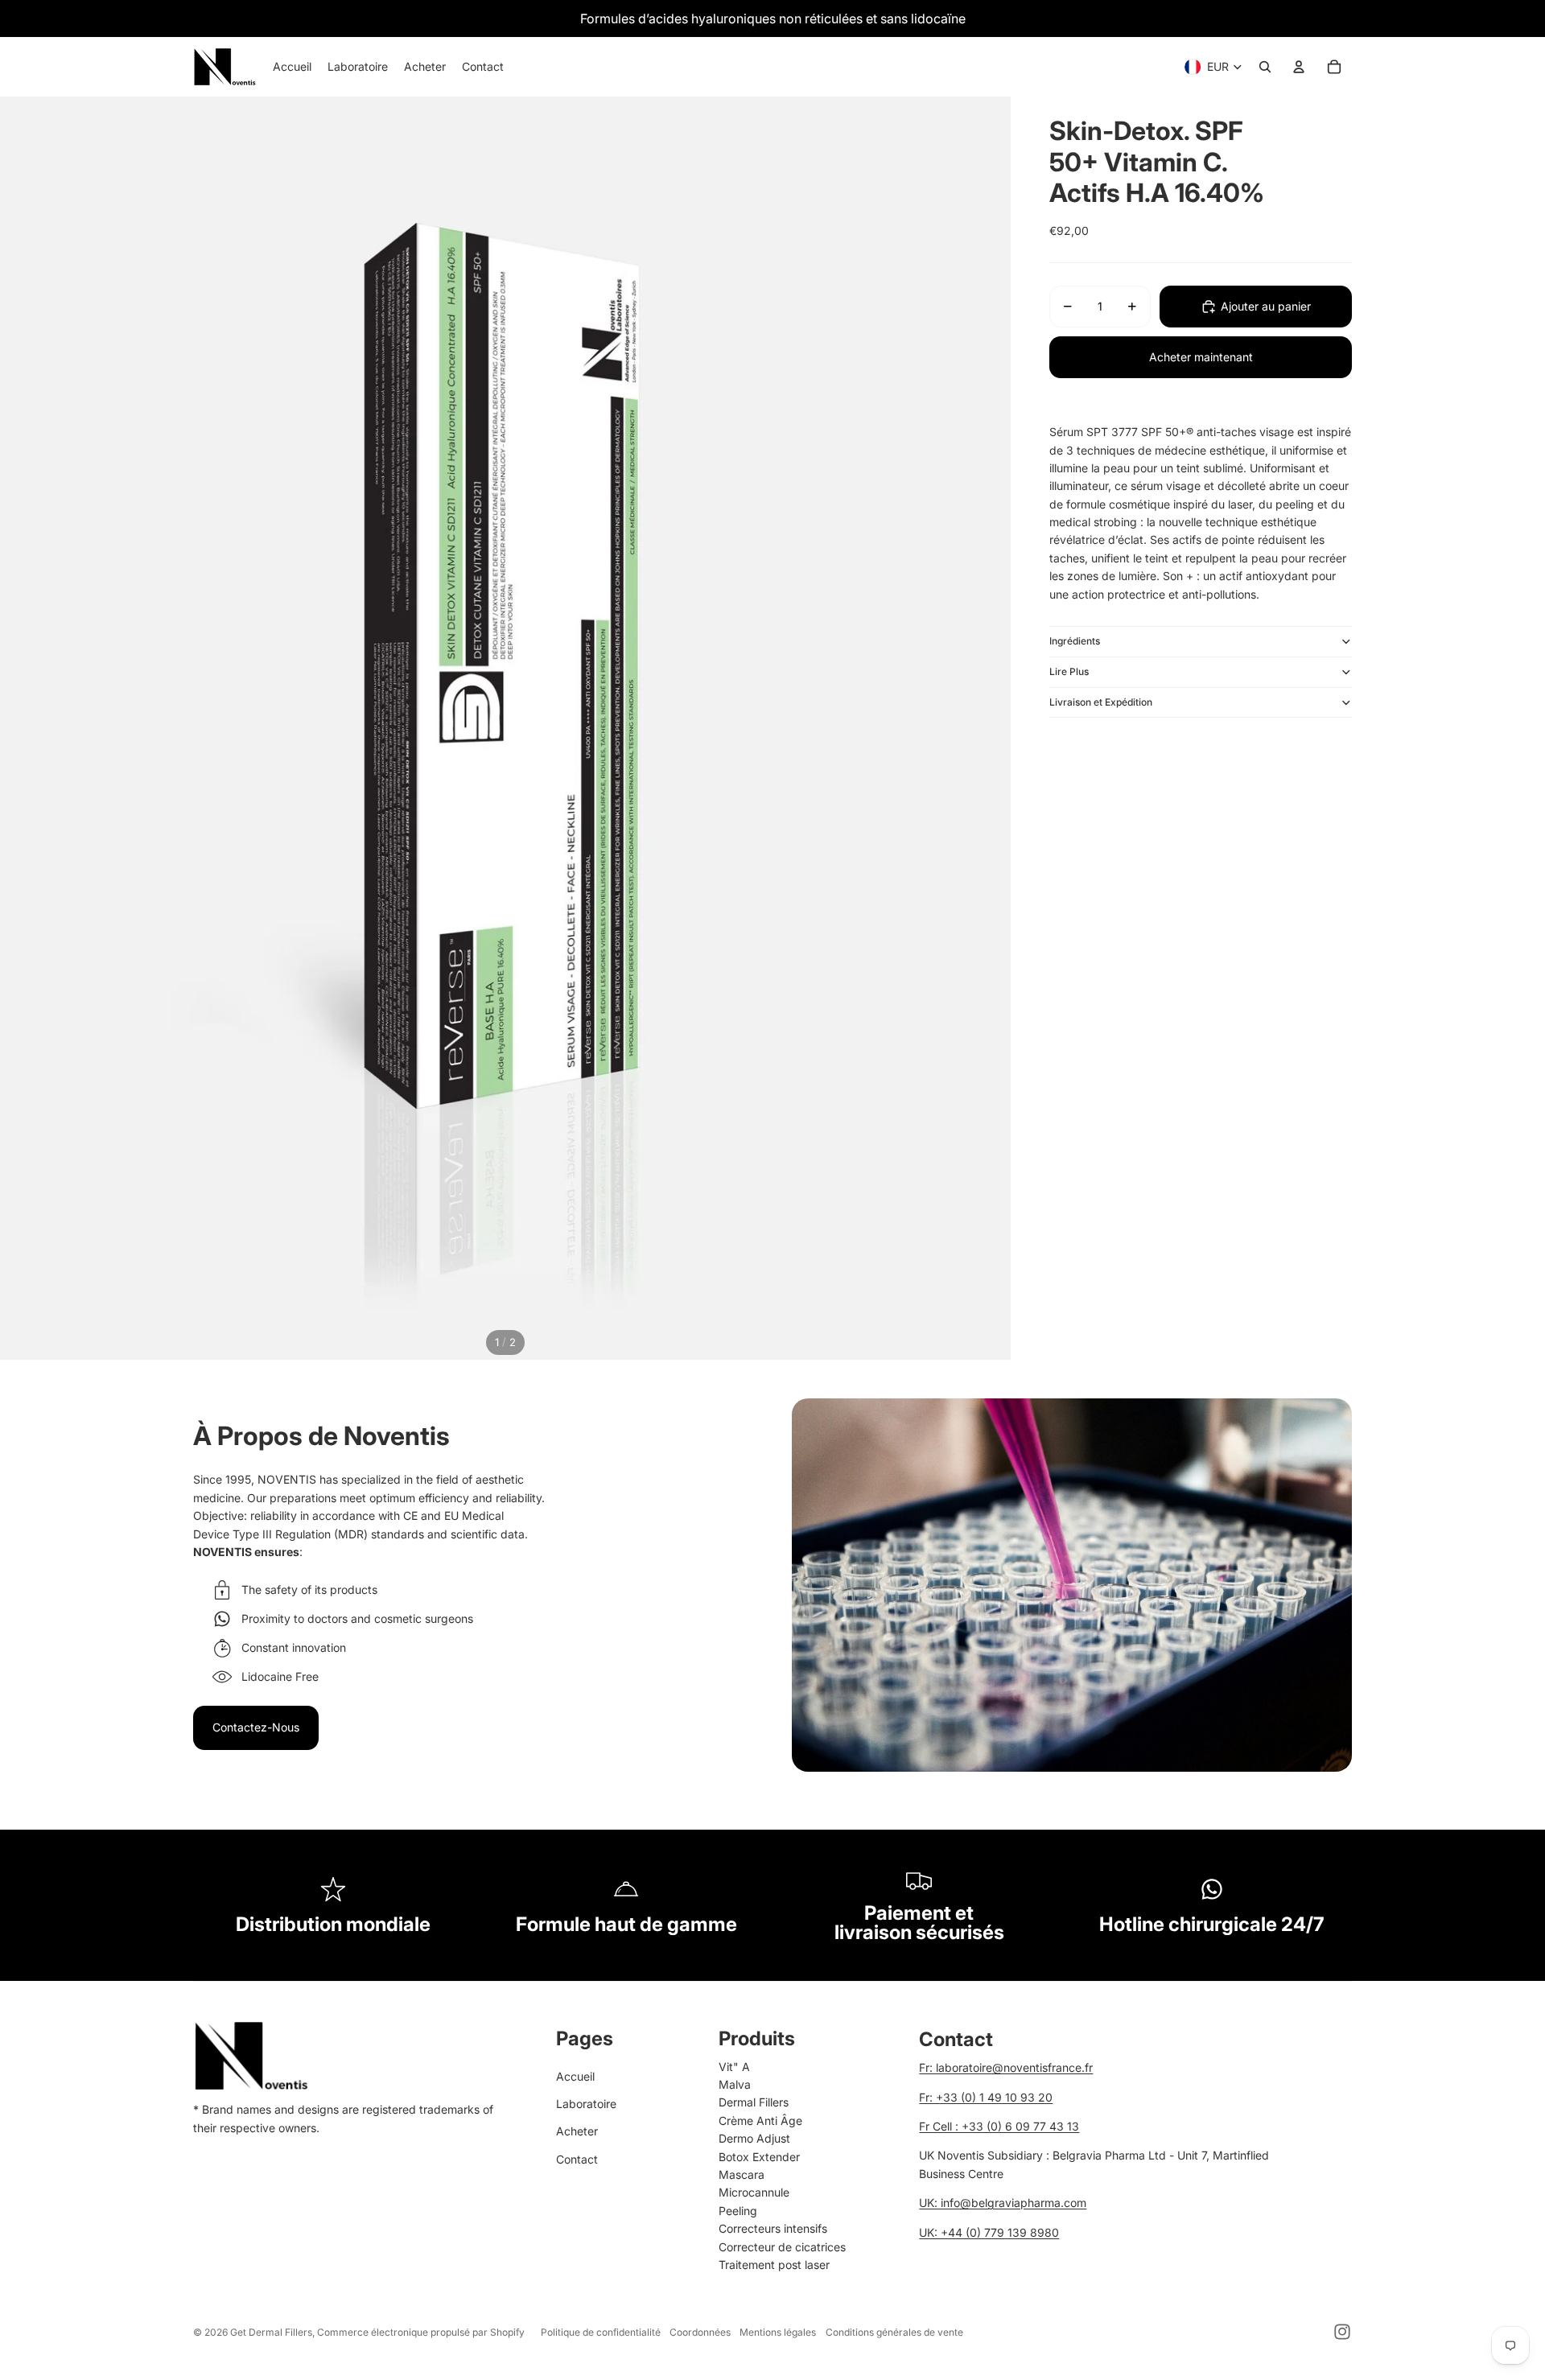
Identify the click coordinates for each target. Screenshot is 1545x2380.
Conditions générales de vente (894, 2332)
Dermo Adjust (754, 2138)
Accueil (575, 2076)
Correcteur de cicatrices (782, 2247)
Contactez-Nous (256, 1727)
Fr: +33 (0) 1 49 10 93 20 (986, 2097)
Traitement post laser (774, 2265)
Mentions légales (778, 2332)
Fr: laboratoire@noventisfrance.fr (1006, 2067)
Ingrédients (1075, 641)
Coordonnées (700, 2332)
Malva (735, 2084)
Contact (577, 2159)
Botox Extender (759, 2157)
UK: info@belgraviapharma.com (1003, 2203)
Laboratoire (586, 2104)
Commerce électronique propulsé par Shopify (421, 2332)
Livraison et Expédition (1101, 702)
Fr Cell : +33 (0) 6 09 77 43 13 (999, 2126)
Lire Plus (1069, 671)
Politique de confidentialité (601, 2332)
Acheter (577, 2131)
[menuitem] (292, 67)
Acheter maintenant (1201, 357)
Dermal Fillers (754, 2102)
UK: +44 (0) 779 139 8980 (989, 2232)
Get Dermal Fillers (271, 2332)
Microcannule (754, 2192)
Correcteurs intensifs (773, 2228)
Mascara (742, 2174)
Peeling (738, 2211)
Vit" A (734, 2067)
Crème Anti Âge (760, 2121)
